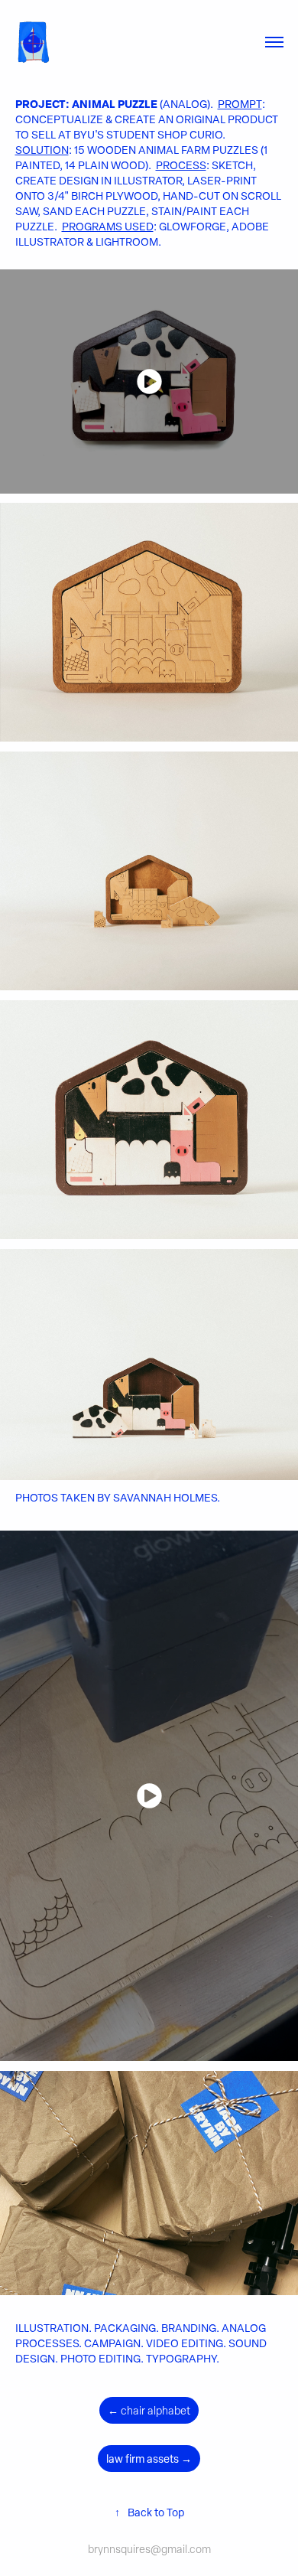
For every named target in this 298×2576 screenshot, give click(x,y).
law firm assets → (149, 2459)
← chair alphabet (149, 2410)
